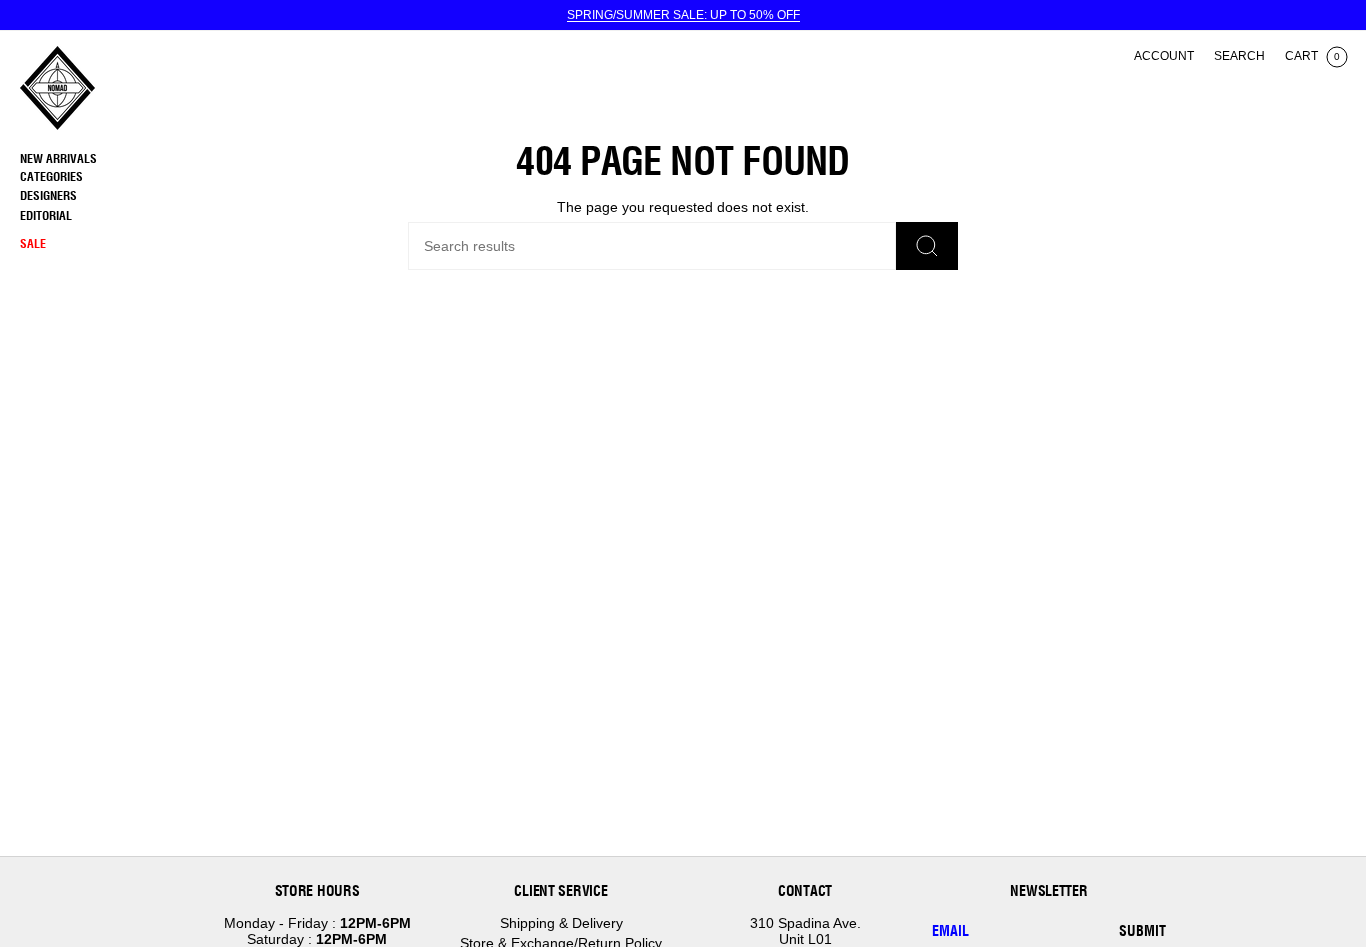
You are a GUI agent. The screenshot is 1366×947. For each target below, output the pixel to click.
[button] (105, 177)
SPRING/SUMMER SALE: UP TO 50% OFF (683, 15)
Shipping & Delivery (561, 923)
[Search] (927, 246)
